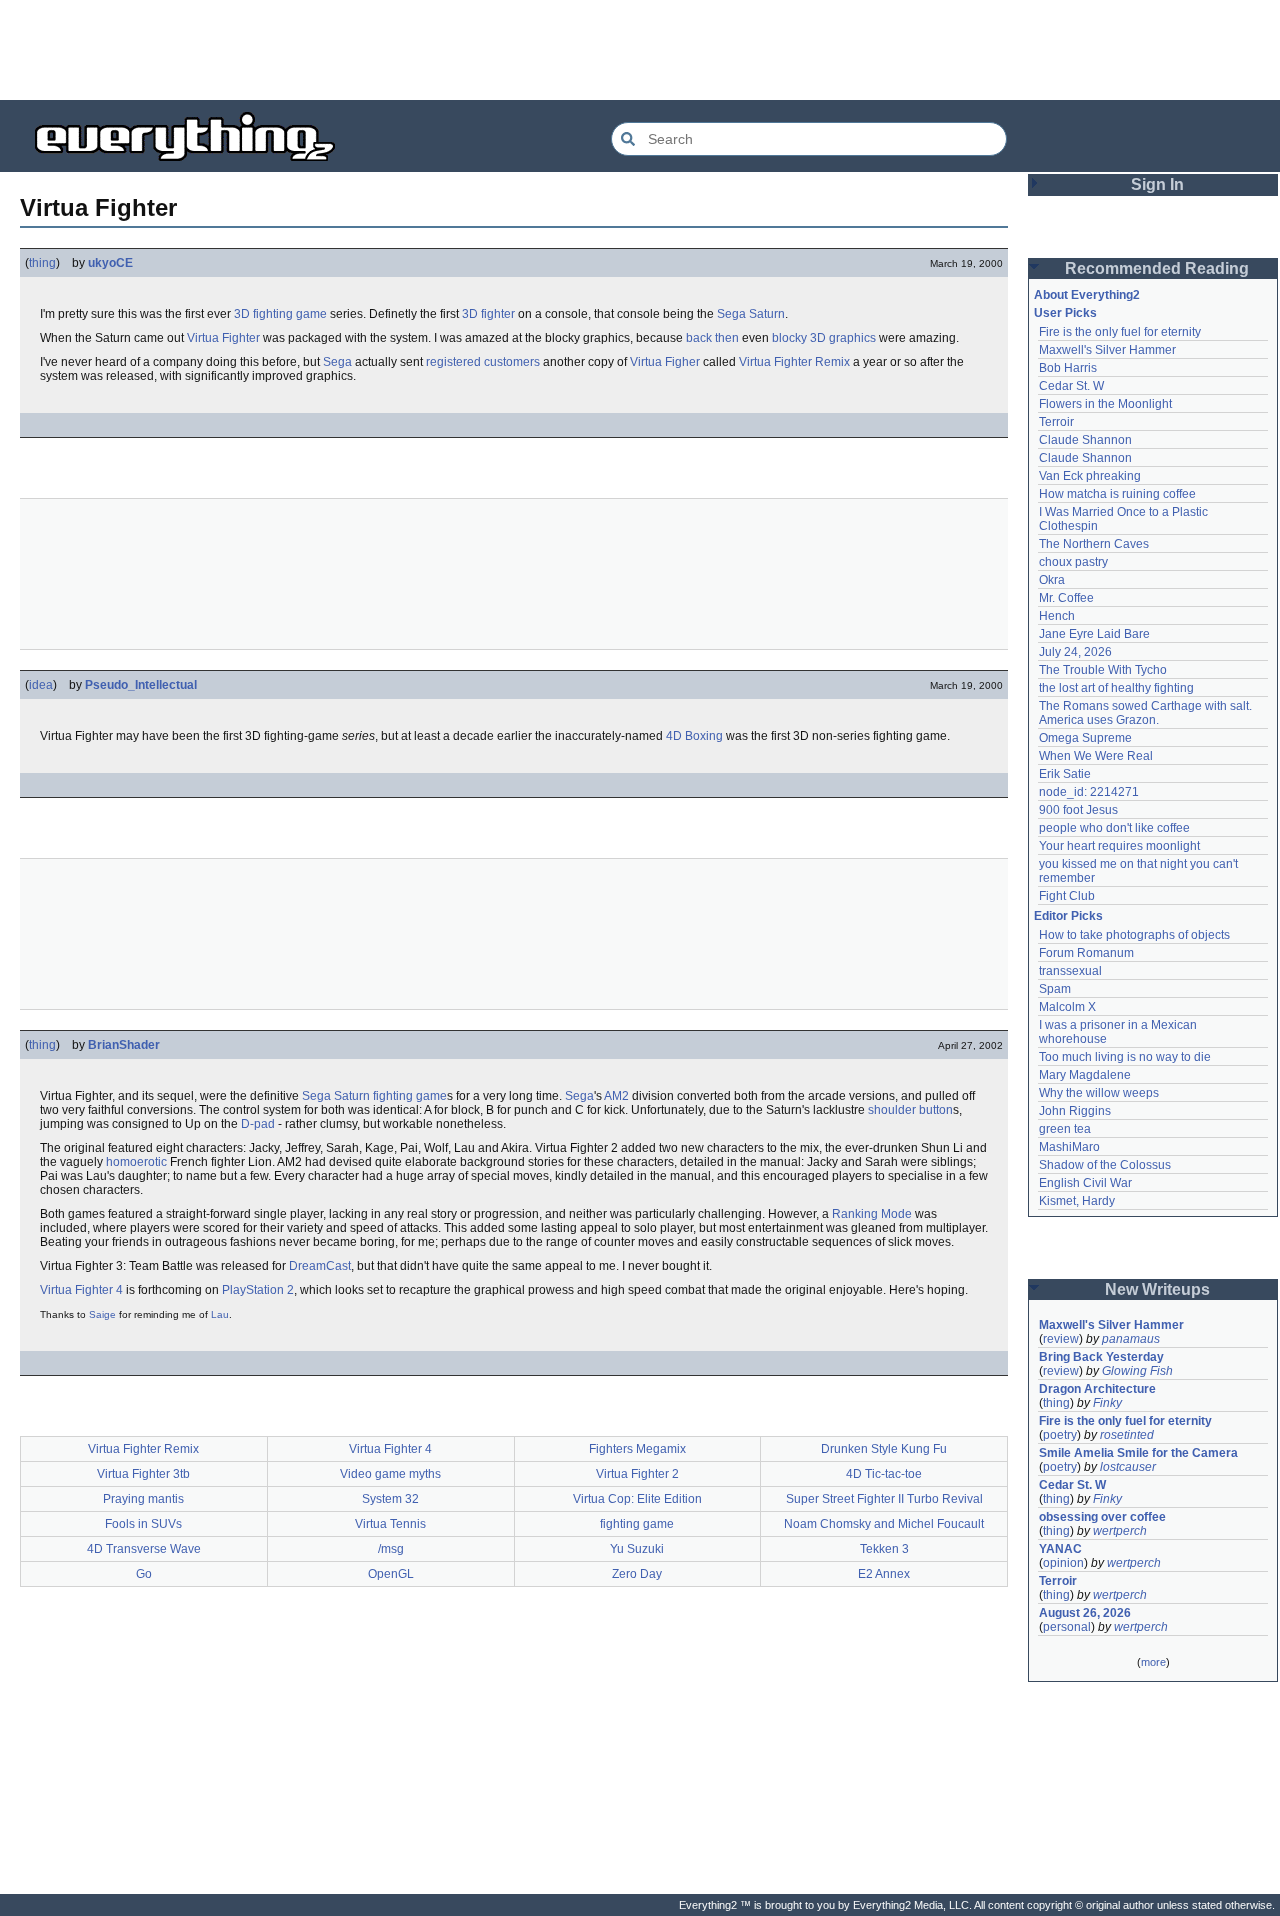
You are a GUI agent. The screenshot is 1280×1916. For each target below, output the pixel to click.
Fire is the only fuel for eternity (1120, 332)
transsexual (1070, 971)
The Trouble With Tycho (1103, 670)
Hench (1057, 616)
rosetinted (1127, 1435)
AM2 (616, 1096)
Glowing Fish (1137, 1371)
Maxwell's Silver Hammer (1107, 350)
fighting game (410, 1096)
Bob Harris (1068, 368)
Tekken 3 (884, 1549)
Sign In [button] (1157, 184)
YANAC (1060, 1549)
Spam (1055, 989)
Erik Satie (1065, 774)
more (1153, 1662)
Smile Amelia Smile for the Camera (1138, 1453)
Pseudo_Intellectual (141, 685)
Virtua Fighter (223, 338)
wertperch (1120, 1531)
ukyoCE (110, 263)
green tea (1065, 1129)
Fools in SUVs (143, 1524)
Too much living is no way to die (1125, 1057)
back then (712, 338)
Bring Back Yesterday (1101, 1357)
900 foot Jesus (1078, 810)
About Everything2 (1087, 295)
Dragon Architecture (1097, 1389)
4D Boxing (694, 736)
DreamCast (320, 1266)
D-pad (258, 1124)
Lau (220, 1314)
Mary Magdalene (1085, 1075)
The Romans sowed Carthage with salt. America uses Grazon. (1146, 713)
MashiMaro (1069, 1147)
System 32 (390, 1499)
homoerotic (136, 1162)
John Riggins (1075, 1111)
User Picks (1065, 313)
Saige (102, 1314)
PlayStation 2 (258, 1290)
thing (42, 263)
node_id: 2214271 (1089, 792)
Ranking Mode (872, 1214)
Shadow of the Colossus (1105, 1165)
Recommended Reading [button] (1157, 268)
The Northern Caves (1094, 544)
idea (41, 685)
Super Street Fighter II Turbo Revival (884, 1499)
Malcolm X (1067, 1007)
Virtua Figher (665, 362)
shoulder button (910, 1110)
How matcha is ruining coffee (1117, 494)
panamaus (1131, 1339)
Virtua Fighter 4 (81, 1290)
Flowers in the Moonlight (1105, 404)
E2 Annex (884, 1574)
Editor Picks (1068, 916)
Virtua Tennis (390, 1524)
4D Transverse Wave (144, 1549)
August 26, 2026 (1085, 1613)
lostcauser (1128, 1467)
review (1061, 1339)
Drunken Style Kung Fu (884, 1449)
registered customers (483, 362)
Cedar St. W (1071, 386)
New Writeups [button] (1157, 1289)
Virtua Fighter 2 (637, 1474)
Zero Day (637, 1574)
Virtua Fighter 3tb (143, 1474)
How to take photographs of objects (1134, 935)
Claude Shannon (1085, 440)
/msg (391, 1549)
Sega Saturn (751, 314)
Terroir (1056, 422)
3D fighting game (280, 314)
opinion (1063, 1563)
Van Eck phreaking (1090, 476)
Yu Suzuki (637, 1549)
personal (1067, 1627)
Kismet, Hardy (1077, 1201)
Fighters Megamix (637, 1449)
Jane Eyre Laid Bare (1094, 634)
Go (144, 1574)
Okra (1052, 580)
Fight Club (1067, 896)
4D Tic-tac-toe (884, 1474)
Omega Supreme (1085, 738)
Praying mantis (143, 1499)
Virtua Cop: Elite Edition (637, 1499)
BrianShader (124, 1045)
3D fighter (488, 314)
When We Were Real (1096, 756)
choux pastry (1073, 562)
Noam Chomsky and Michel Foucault (884, 1524)
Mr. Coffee (1066, 598)
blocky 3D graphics (824, 338)
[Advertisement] (640, 50)
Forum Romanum (1086, 953)
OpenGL (391, 1574)
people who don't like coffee (1114, 828)
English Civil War (1085, 1183)
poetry (1060, 1435)
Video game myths (390, 1474)
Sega (337, 362)
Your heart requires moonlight (1119, 846)
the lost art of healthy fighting (1116, 688)
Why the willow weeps (1099, 1093)
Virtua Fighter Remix (794, 362)
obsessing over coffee (1102, 1517)
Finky (1107, 1403)
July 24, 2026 (1075, 652)
